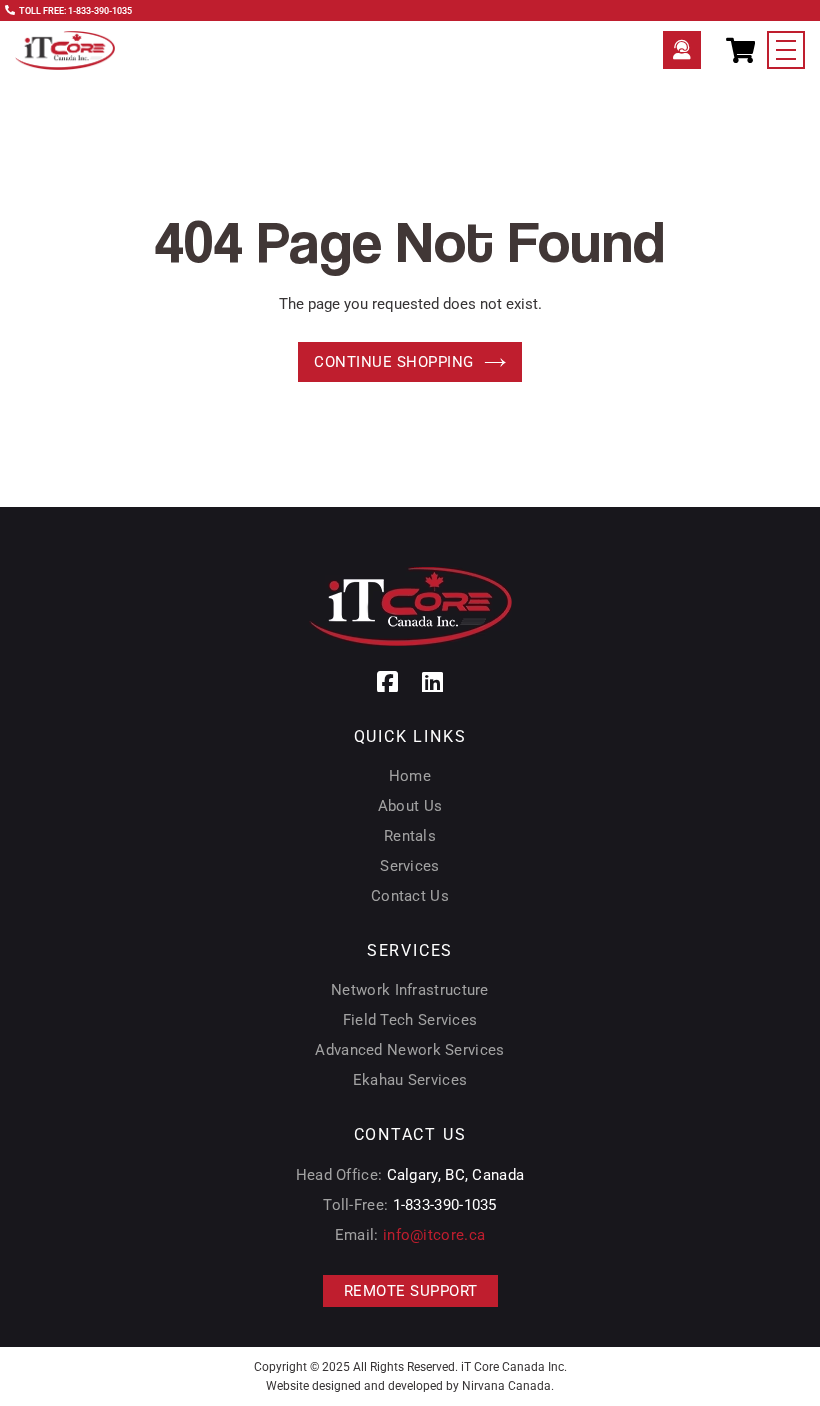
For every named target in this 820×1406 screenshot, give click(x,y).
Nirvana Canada (506, 1386)
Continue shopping (394, 362)
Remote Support (682, 50)
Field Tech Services (410, 1020)
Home (410, 776)
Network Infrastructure (410, 990)
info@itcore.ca (434, 1235)
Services (409, 866)
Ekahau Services (410, 1080)
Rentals (410, 836)
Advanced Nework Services (409, 1050)
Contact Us (410, 896)
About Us (410, 806)
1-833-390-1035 (445, 1205)
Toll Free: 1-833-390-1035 (75, 11)
